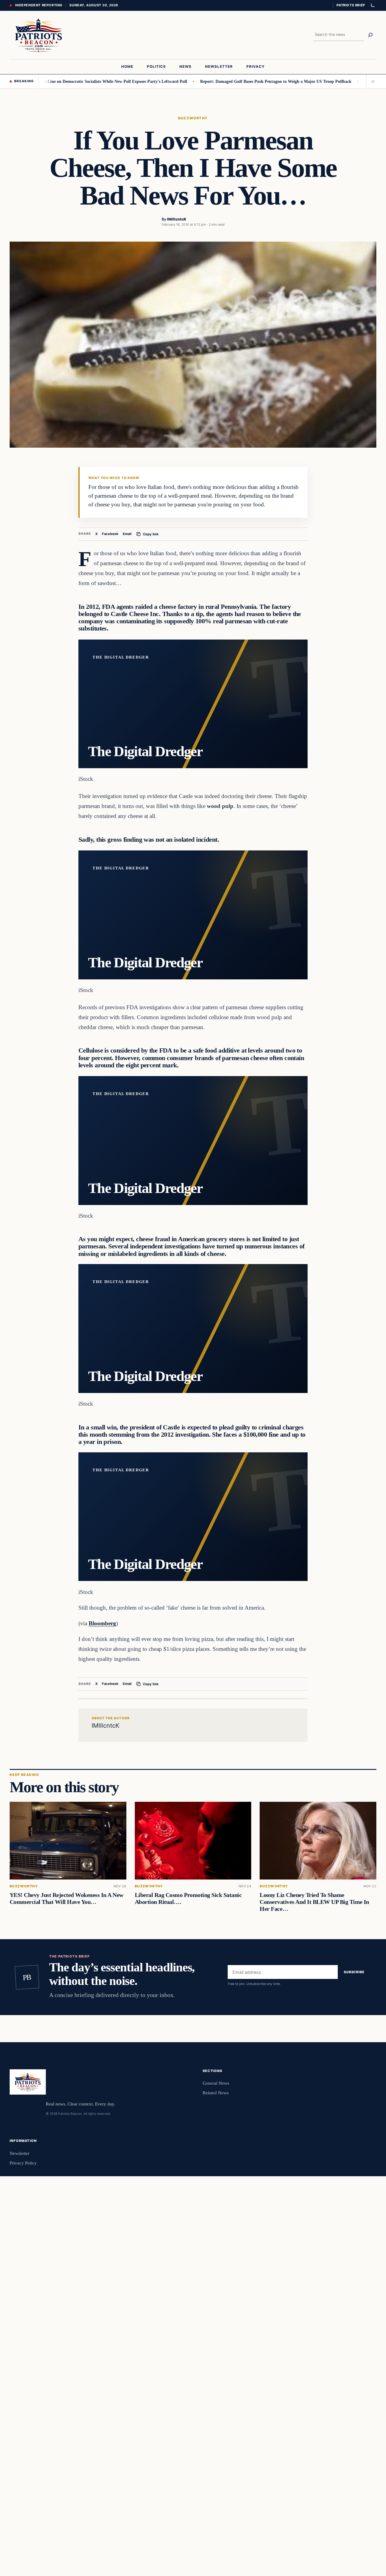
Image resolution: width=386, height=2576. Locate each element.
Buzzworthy (193, 118)
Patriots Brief (351, 5)
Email (127, 534)
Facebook (110, 534)
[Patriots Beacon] (39, 35)
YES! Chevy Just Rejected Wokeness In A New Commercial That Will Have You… (66, 1898)
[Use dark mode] (372, 5)
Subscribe (354, 1972)
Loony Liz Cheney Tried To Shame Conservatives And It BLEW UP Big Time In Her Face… (314, 1902)
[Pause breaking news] (371, 81)
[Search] (370, 35)
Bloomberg (102, 1623)
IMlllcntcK (177, 219)
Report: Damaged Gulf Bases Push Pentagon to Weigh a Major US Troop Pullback (223, 81)
